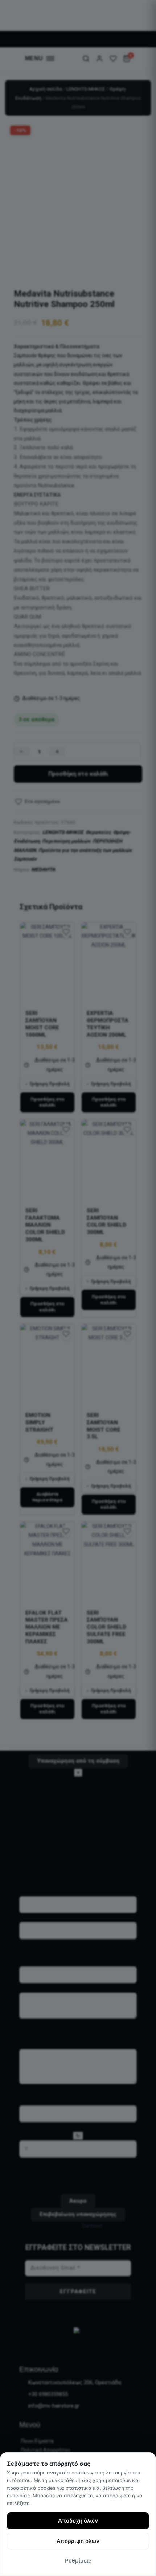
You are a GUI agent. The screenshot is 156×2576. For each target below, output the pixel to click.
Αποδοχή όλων (78, 2521)
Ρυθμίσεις (78, 2561)
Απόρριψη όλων (78, 2541)
